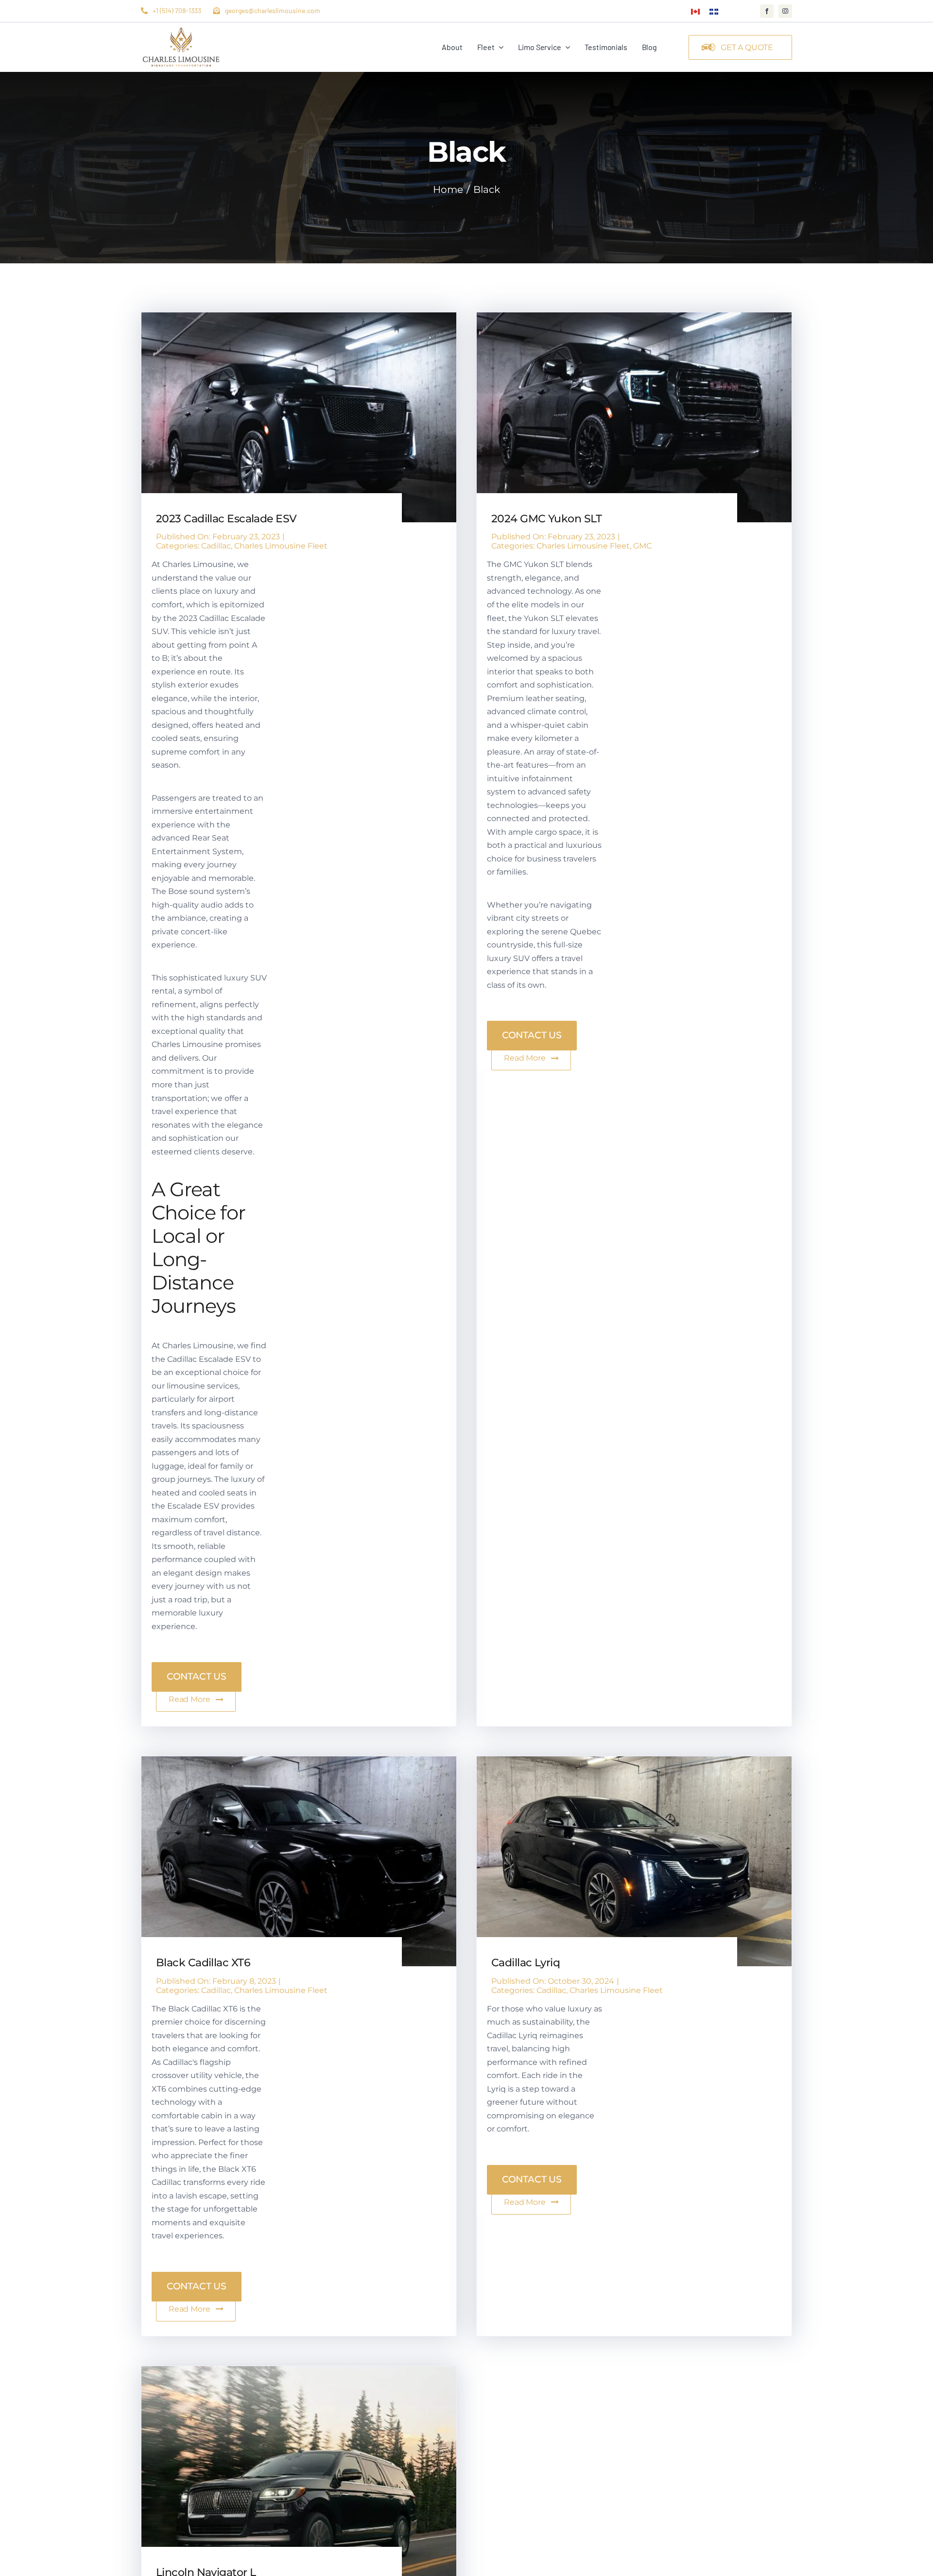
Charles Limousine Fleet (281, 546)
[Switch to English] (695, 11)
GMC (642, 546)
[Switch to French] (714, 11)
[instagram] (785, 11)
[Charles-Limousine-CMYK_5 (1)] (181, 29)
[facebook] (767, 11)
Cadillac (216, 546)
